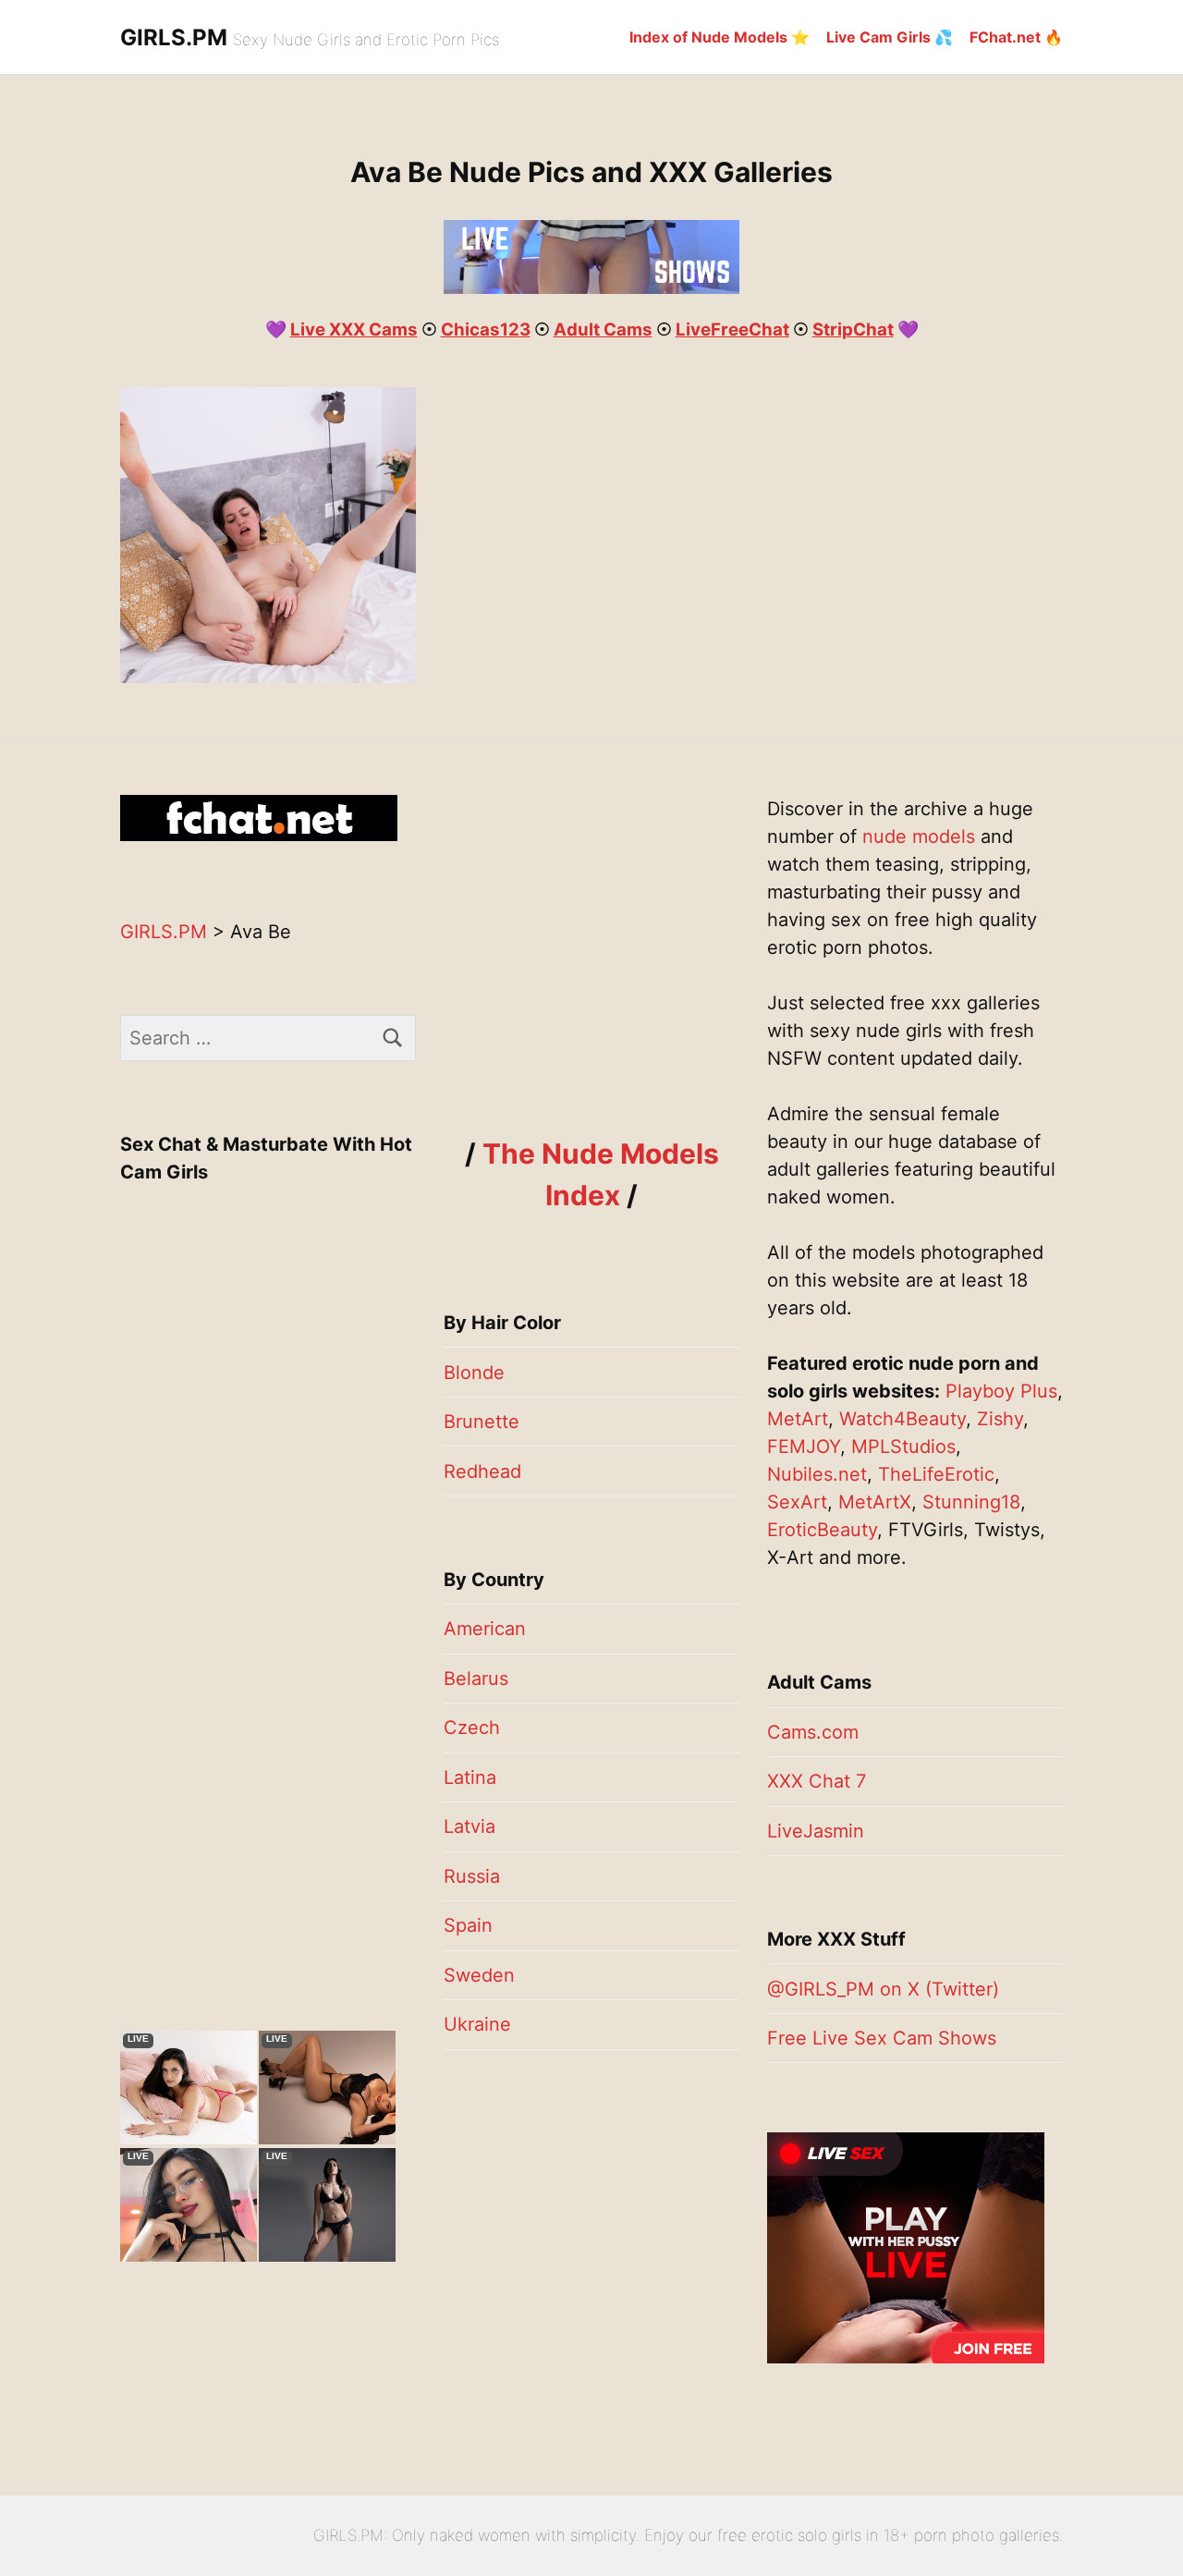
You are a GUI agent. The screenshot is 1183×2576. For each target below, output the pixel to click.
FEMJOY (804, 1447)
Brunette (482, 1422)
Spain (468, 1925)
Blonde (474, 1373)
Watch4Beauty (902, 1419)
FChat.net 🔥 (1016, 37)
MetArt (798, 1419)
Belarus (476, 1679)
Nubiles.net (817, 1474)
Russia (472, 1876)
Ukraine (477, 2024)
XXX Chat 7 (817, 1781)
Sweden (479, 1975)
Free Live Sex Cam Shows (882, 2038)
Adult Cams (603, 330)
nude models (919, 836)
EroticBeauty (822, 1530)
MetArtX (875, 1502)
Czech (472, 1728)
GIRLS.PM (174, 37)
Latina (470, 1777)
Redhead (482, 1471)
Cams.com (813, 1732)
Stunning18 (971, 1502)
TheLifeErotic (936, 1474)
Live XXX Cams (354, 330)
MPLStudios (903, 1447)
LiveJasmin (816, 1831)
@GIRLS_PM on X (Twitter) (883, 1989)
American (485, 1629)
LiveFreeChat (732, 330)
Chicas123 (486, 330)
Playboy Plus (1001, 1391)
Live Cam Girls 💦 (890, 37)
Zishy (1000, 1419)
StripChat (853, 330)
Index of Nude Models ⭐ (720, 37)
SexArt (797, 1502)
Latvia (470, 1826)
